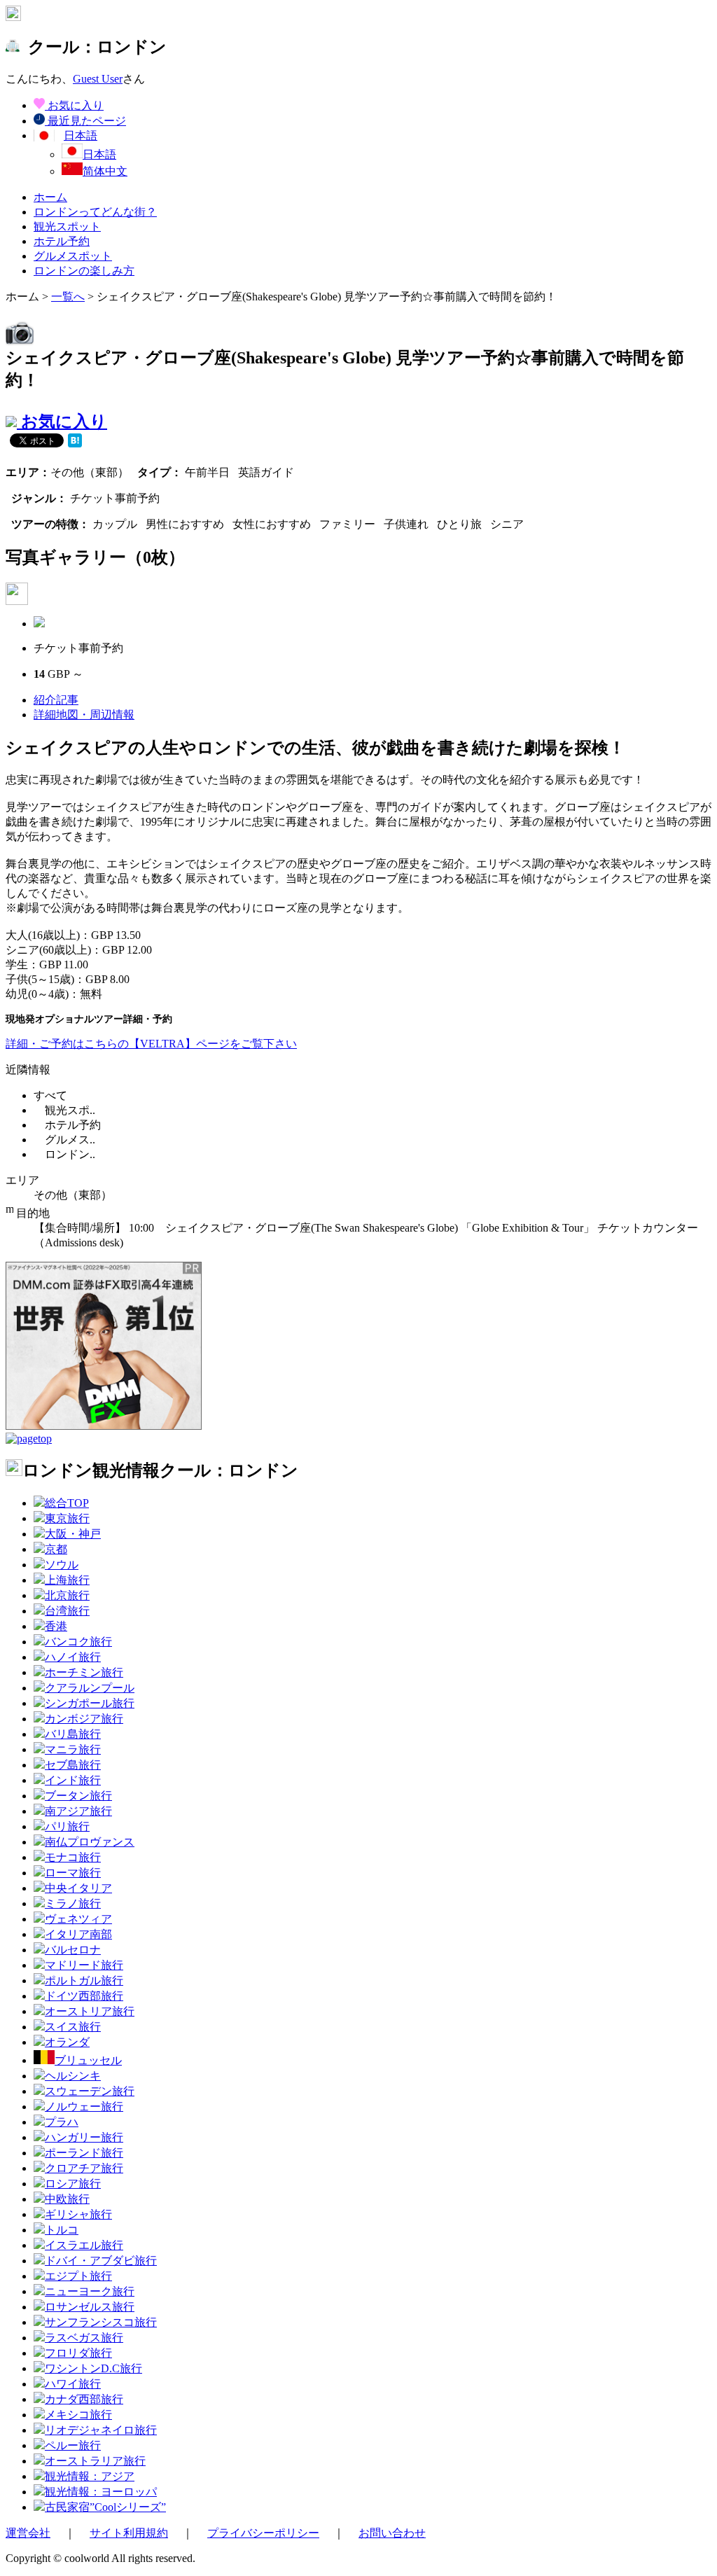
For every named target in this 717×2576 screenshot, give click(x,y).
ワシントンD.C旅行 (93, 2368)
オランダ (67, 2042)
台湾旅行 (67, 1611)
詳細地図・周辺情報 (84, 715)
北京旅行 (67, 1595)
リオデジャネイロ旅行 (101, 2430)
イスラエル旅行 (84, 2245)
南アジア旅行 (78, 1811)
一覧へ (68, 297)
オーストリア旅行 (90, 2011)
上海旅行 (67, 1580)
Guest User (98, 79)
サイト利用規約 (129, 2533)
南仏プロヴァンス (90, 1842)
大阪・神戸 (73, 1534)
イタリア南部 (78, 1934)
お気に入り (74, 105)
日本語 (99, 154)
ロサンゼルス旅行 (90, 2307)
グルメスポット (73, 256)
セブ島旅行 (73, 1765)
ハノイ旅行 (73, 1657)
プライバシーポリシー (263, 2533)
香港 (56, 1626)
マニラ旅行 (73, 1749)
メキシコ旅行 (78, 2415)
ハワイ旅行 (73, 2384)
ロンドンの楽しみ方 (84, 271)
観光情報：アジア (90, 2476)
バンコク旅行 (78, 1642)
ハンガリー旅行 (84, 2137)
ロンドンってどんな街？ (95, 212)
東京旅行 (67, 1518)
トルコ (62, 2230)
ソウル (62, 1565)
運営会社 (28, 2533)
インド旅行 (73, 1780)
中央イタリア (78, 1888)
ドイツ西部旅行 (84, 1996)
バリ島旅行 (73, 1734)
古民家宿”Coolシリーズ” (105, 2507)
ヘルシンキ (73, 2076)
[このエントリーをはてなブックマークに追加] (75, 442)
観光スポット (67, 227)
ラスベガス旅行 (84, 2338)
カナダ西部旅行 (84, 2399)
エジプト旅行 (78, 2276)
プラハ (62, 2122)
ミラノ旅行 (73, 1903)
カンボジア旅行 (84, 1719)
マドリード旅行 (84, 1965)
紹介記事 (56, 700)
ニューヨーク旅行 (90, 2291)
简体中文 (105, 171)
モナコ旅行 (73, 1857)
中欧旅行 (67, 2199)
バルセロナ (73, 1950)
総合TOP (67, 1503)
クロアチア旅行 (84, 2168)
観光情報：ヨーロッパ (101, 2492)
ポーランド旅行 (84, 2153)
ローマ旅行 (73, 1873)
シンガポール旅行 (90, 1703)
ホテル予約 (62, 241)
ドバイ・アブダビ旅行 (101, 2261)
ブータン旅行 (78, 1796)
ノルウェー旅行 (84, 2107)
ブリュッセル (88, 2060)
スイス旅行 (73, 2027)
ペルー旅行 (73, 2445)
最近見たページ (85, 121)
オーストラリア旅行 (95, 2461)
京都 (56, 1549)
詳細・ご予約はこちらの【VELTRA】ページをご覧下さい (151, 1044)
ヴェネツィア (78, 1919)
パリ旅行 (67, 1826)
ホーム (50, 197)
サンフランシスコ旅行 (101, 2322)
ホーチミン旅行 (84, 1672)
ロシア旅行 (73, 2184)
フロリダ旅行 (78, 2353)
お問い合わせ (392, 2533)
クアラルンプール (90, 1688)
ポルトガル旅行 (84, 1980)
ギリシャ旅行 (78, 2214)
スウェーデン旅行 (90, 2091)
